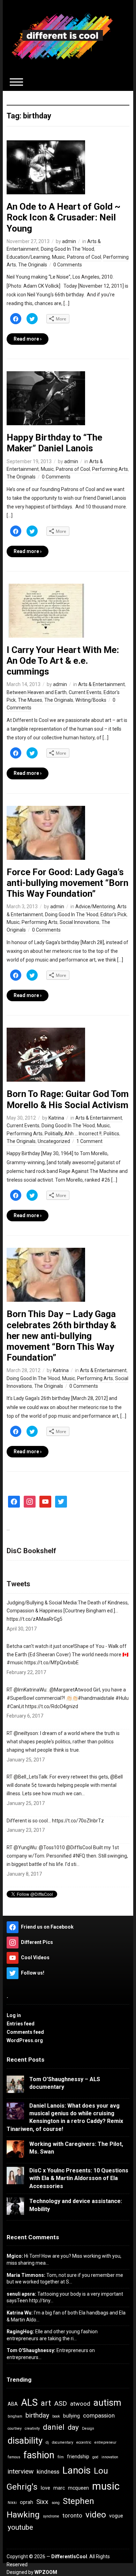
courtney (15, 2429)
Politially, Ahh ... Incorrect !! (73, 1134)
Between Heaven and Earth (37, 692)
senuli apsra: (21, 2294)
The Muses (30, 700)
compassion (99, 2415)
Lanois (77, 2470)
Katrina (56, 1118)
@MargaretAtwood (71, 1690)
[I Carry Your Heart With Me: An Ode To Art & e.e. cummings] (46, 610)
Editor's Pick (114, 915)
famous (14, 2457)
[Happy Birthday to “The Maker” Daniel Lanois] (46, 398)
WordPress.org (25, 2040)
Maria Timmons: (26, 2275)
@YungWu (25, 1847)
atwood (80, 2404)
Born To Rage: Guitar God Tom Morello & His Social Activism (68, 1099)
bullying (71, 2416)
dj (47, 2442)
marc (59, 2488)
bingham (15, 2416)
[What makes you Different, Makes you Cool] (62, 36)
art (46, 2403)
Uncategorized (54, 1141)
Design (88, 2429)
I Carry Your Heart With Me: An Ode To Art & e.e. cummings (63, 661)
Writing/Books (91, 700)
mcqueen (78, 2488)
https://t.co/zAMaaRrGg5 (35, 1619)
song (56, 2503)
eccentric (84, 2442)
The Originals (33, 265)
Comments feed (25, 2032)
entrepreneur (105, 2442)
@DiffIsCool (79, 1847)
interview (21, 2471)
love (46, 2488)
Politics (111, 1134)
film (61, 2457)
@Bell (116, 1777)
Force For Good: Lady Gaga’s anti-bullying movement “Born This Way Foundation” (67, 883)
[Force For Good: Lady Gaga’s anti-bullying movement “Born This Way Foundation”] (46, 832)
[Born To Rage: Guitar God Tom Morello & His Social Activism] (46, 1054)
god (95, 2457)
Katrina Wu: (20, 2313)
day (73, 2427)
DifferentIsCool (69, 2556)
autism (107, 2403)
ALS (29, 2403)
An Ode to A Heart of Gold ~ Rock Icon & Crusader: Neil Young (63, 217)
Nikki (12, 2503)
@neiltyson (26, 1733)
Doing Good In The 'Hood (67, 249)
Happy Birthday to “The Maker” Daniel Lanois (54, 443)
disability (25, 2441)
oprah (27, 2502)
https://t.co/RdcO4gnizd (52, 1706)
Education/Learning (28, 257)
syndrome (51, 2516)
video (96, 2515)
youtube (20, 2527)
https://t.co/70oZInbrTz (78, 1821)
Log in (14, 2015)
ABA (13, 2404)
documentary (63, 2442)
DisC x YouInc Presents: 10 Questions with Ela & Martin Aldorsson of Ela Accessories (79, 2178)
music (106, 2486)
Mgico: (15, 2256)
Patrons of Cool (84, 257)
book (56, 2416)
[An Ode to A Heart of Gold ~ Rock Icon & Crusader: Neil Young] (46, 167)
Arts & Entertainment (101, 684)
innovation (110, 2457)
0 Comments (68, 265)
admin (69, 241)
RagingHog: (20, 2332)
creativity (32, 2429)
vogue (116, 2516)
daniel (54, 2427)
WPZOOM (46, 2572)
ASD (61, 2403)
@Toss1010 (52, 1847)
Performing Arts (110, 469)
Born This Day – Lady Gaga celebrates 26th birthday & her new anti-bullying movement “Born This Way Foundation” (61, 1336)
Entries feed (21, 2024)
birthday (37, 2415)
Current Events (85, 692)
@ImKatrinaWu (30, 1690)
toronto (72, 2515)
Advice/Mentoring (95, 906)
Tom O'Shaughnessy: (31, 2350)
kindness (48, 2472)
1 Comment (89, 1141)
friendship (78, 2457)
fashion (39, 2455)
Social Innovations (80, 922)
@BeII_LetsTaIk (31, 1777)
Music (58, 257)
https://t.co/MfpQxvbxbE (52, 1663)
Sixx (42, 2502)
